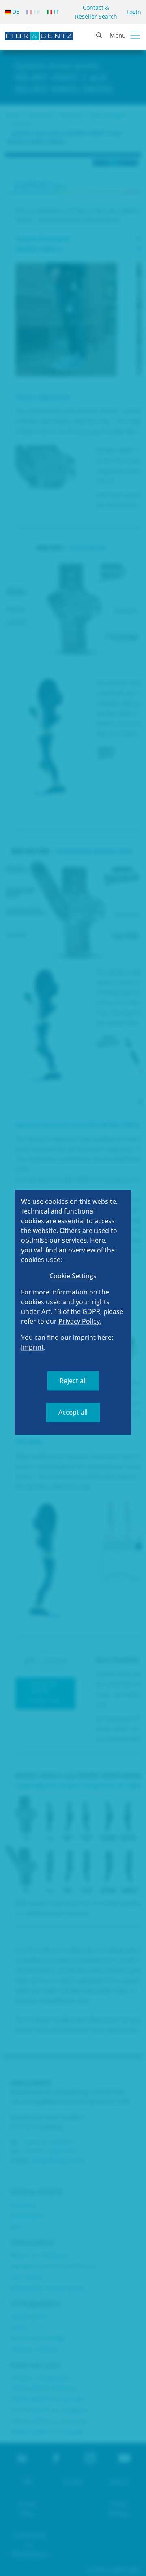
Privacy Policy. (80, 1321)
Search (134, 61)
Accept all (73, 1412)
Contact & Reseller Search (96, 12)
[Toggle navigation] (135, 35)
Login (134, 12)
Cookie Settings (73, 1276)
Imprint (32, 1347)
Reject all (73, 1381)
